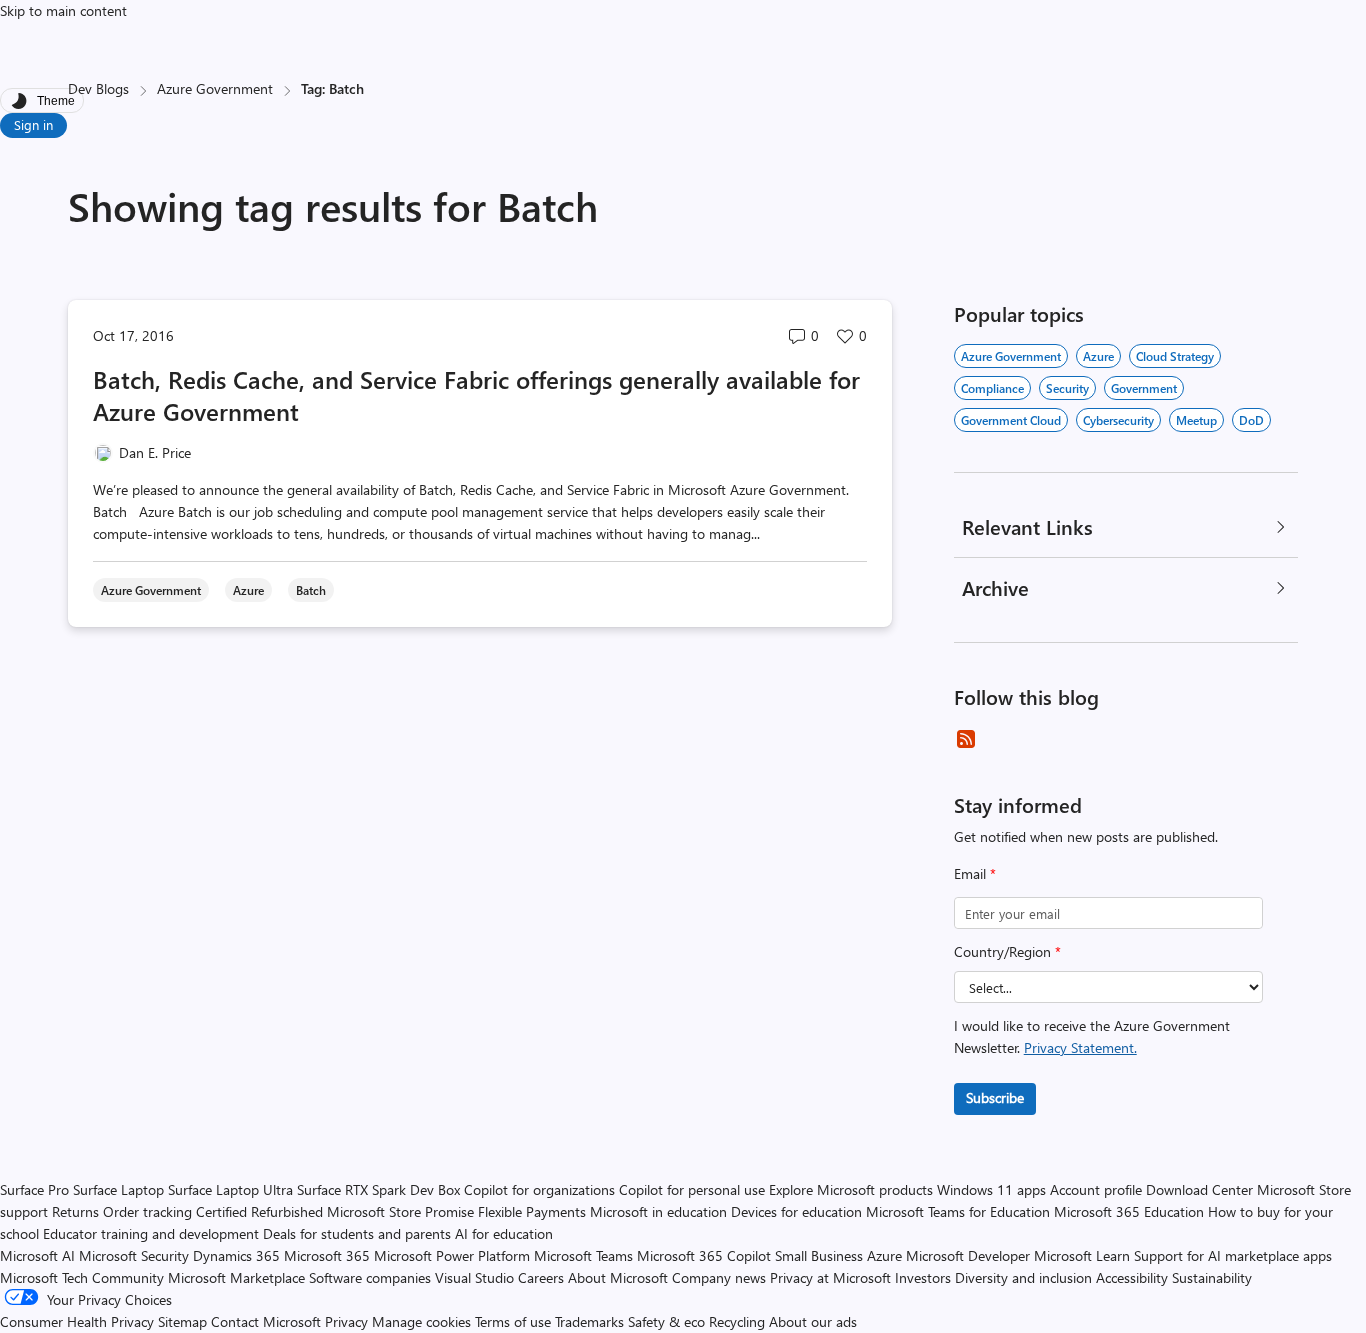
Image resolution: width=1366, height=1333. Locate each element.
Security (1067, 388)
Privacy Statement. (1080, 1047)
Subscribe (995, 1097)
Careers (541, 1277)
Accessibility (1132, 1277)
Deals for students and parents (357, 1233)
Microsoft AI (37, 1255)
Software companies (370, 1277)
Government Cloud (1011, 420)
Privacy (348, 1321)
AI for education (504, 1233)
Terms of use (513, 1321)
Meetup (1196, 420)
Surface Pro (34, 1189)
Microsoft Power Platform (452, 1255)
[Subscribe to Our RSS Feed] (966, 739)
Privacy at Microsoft (830, 1277)
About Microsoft (618, 1277)
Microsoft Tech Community (82, 1277)
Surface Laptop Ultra (230, 1189)
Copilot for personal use (692, 1189)
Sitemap (182, 1321)
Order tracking (147, 1211)
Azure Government (215, 88)
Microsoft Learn (1082, 1255)
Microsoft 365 (327, 1255)
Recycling (737, 1321)
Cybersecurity (1118, 420)
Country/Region (1007, 951)
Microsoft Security (134, 1255)
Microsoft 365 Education (1129, 1211)
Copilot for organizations (539, 1189)
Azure (1098, 356)
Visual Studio (474, 1277)
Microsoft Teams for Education (958, 1211)
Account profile (1096, 1189)
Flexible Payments (532, 1211)
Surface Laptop (118, 1189)
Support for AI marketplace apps (1233, 1255)
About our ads (813, 1321)
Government (1144, 388)
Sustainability (1212, 1277)
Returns (75, 1211)
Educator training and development (151, 1233)
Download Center (1199, 1189)
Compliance (992, 388)
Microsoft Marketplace (236, 1277)
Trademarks (589, 1321)
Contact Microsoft (266, 1321)
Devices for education (796, 1211)
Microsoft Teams (583, 1255)
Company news (719, 1277)
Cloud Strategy (1175, 356)
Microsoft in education (658, 1211)
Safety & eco (666, 1321)
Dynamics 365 (236, 1255)
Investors (923, 1277)
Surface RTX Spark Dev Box (378, 1189)
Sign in (33, 124)
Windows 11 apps (991, 1189)
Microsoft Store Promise (400, 1211)
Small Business (819, 1255)
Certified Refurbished (259, 1211)
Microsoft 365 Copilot (704, 1255)
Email (975, 873)
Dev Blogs (98, 88)
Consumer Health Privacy (77, 1321)
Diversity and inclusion (1023, 1277)
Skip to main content (63, 10)
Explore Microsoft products (851, 1189)
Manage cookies (421, 1321)
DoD (1251, 420)
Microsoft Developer (968, 1255)
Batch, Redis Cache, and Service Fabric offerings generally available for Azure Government (476, 395)
